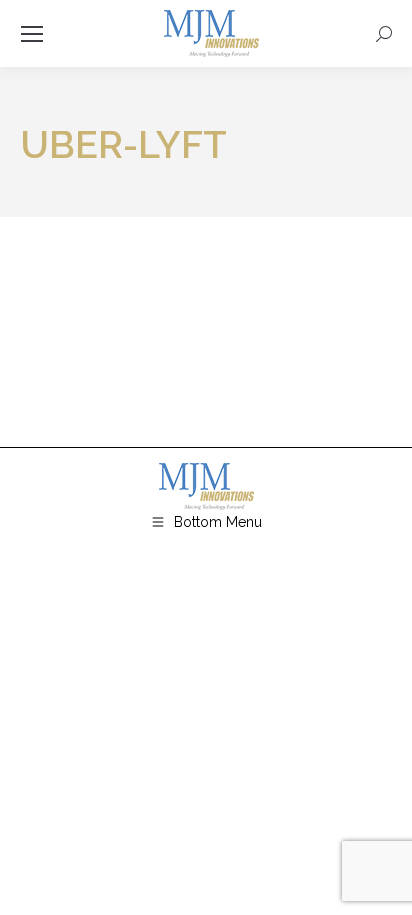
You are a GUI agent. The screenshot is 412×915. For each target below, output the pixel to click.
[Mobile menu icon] (32, 34)
